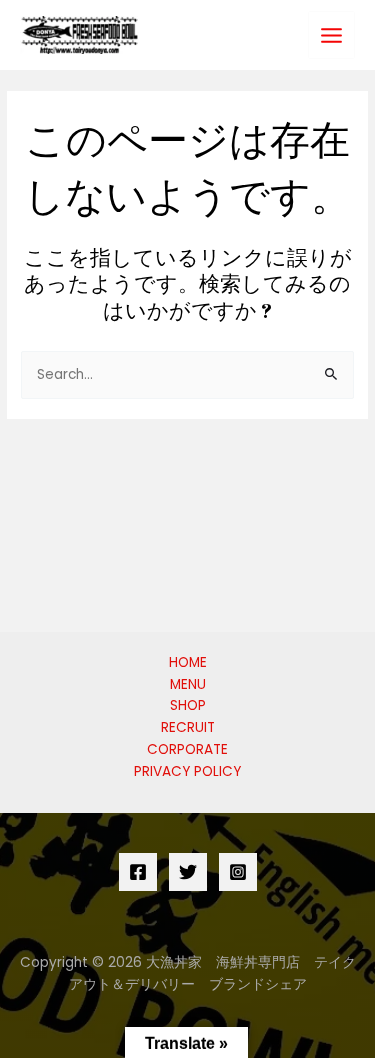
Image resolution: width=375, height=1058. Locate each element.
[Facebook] (138, 872)
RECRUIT (188, 727)
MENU (188, 684)
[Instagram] (238, 872)
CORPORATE (187, 749)
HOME (188, 662)
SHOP (188, 705)
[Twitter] (188, 872)
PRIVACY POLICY (187, 771)
